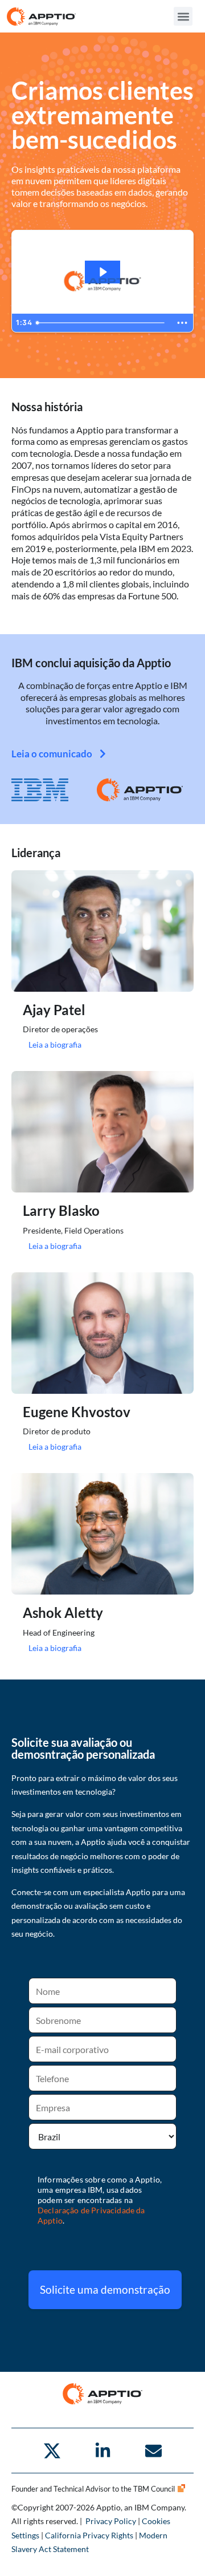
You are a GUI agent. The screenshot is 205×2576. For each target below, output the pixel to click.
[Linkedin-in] (102, 2451)
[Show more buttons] (182, 323)
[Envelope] (153, 2451)
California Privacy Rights (89, 2535)
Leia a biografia (55, 1044)
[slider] (102, 323)
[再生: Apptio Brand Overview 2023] (102, 272)
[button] (183, 16)
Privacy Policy (111, 2521)
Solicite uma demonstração (105, 2289)
